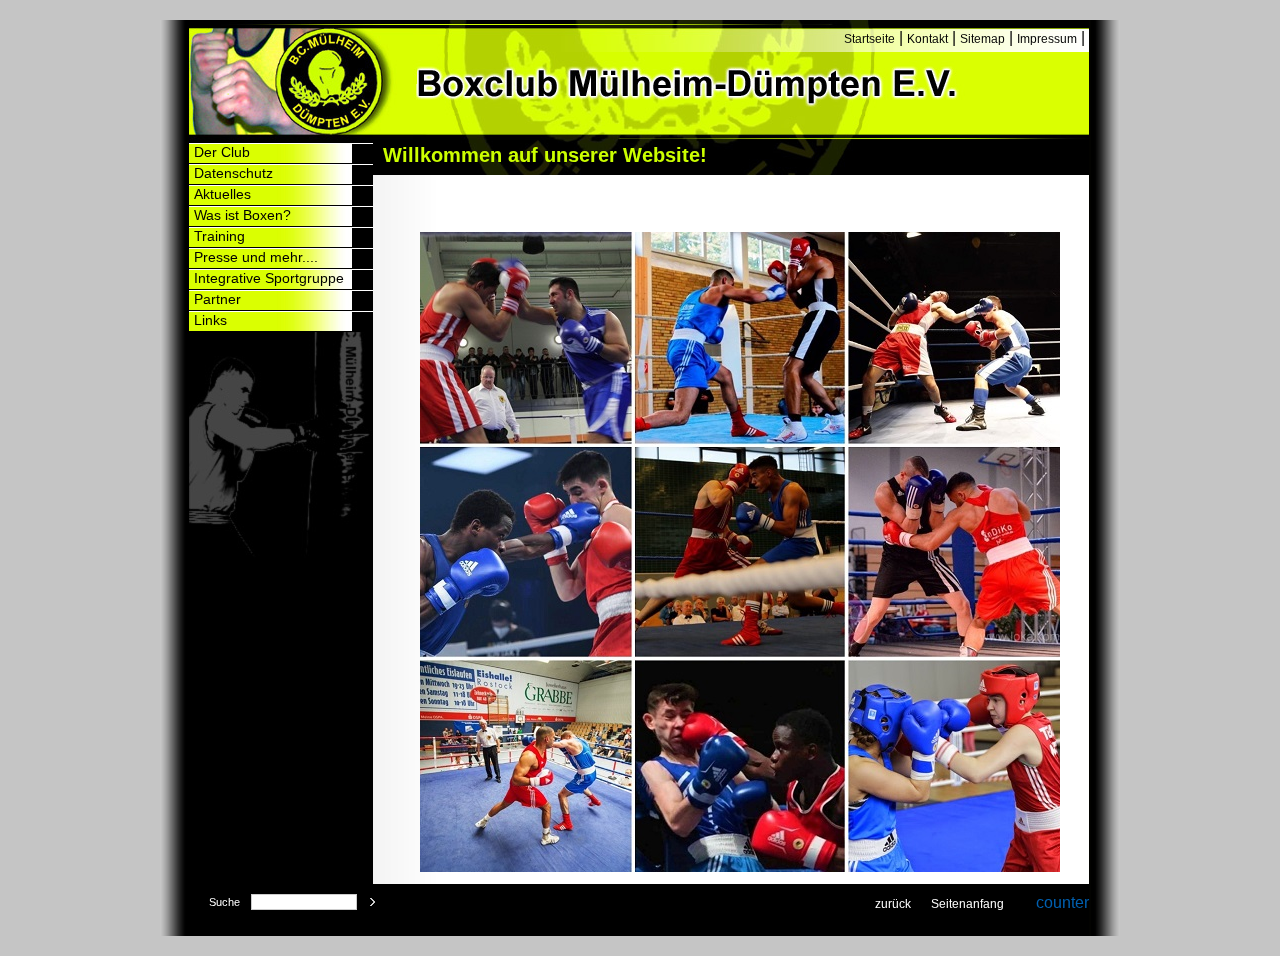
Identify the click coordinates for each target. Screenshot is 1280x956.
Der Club (222, 152)
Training (219, 236)
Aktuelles (222, 194)
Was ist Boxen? (242, 215)
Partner (217, 299)
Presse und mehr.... (256, 257)
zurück (893, 904)
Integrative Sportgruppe (269, 278)
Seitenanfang (967, 904)
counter (1062, 902)
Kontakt (927, 39)
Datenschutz (233, 173)
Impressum (1047, 39)
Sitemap (982, 39)
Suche (224, 902)
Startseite (869, 39)
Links (210, 320)
